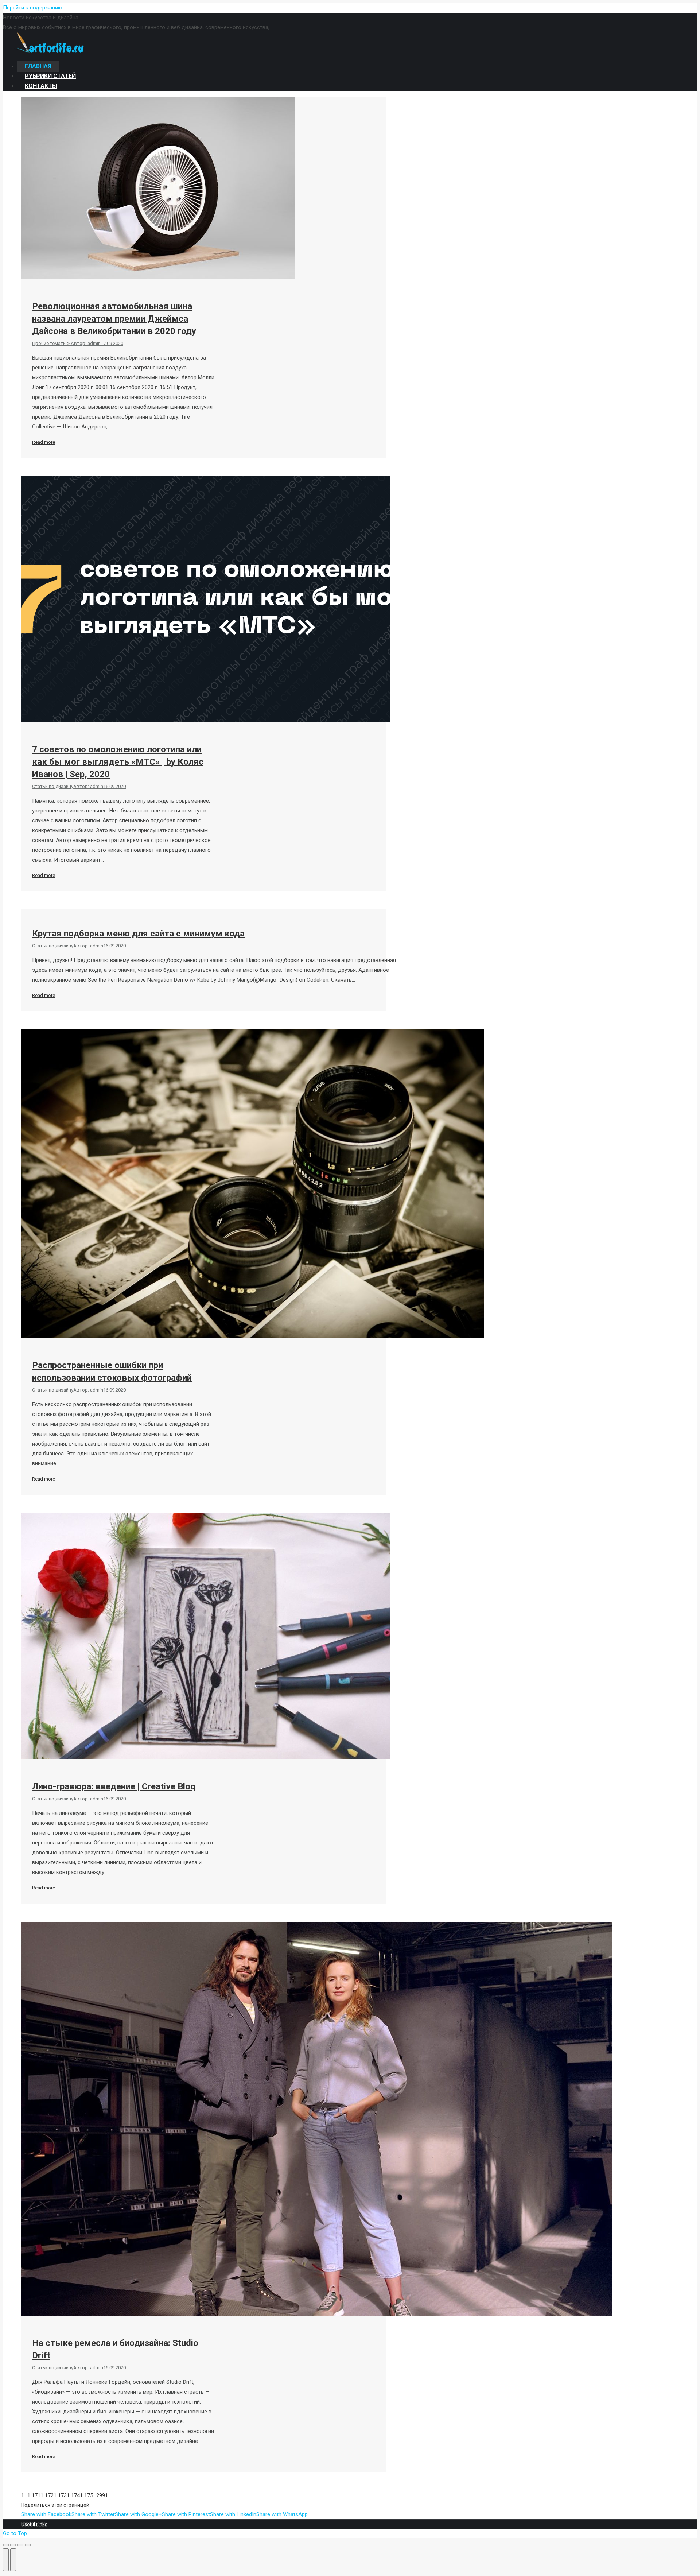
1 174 (73, 2495)
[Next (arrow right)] (13, 2560)
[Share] (13, 2545)
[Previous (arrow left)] (6, 2560)
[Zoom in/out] (28, 2545)
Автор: (86, 343)
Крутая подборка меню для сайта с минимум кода (138, 934)
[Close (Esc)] (6, 2545)
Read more (44, 442)
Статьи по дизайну (53, 786)
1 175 (86, 2495)
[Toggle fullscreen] (20, 2545)
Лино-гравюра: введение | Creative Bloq (114, 1786)
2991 (102, 2495)
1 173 (60, 2495)
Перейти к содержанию (33, 8)
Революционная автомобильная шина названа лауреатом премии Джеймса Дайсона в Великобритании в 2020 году (114, 319)
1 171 (34, 2495)
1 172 (47, 2495)
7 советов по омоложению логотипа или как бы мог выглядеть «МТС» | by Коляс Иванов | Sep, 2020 (118, 762)
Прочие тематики (51, 343)
